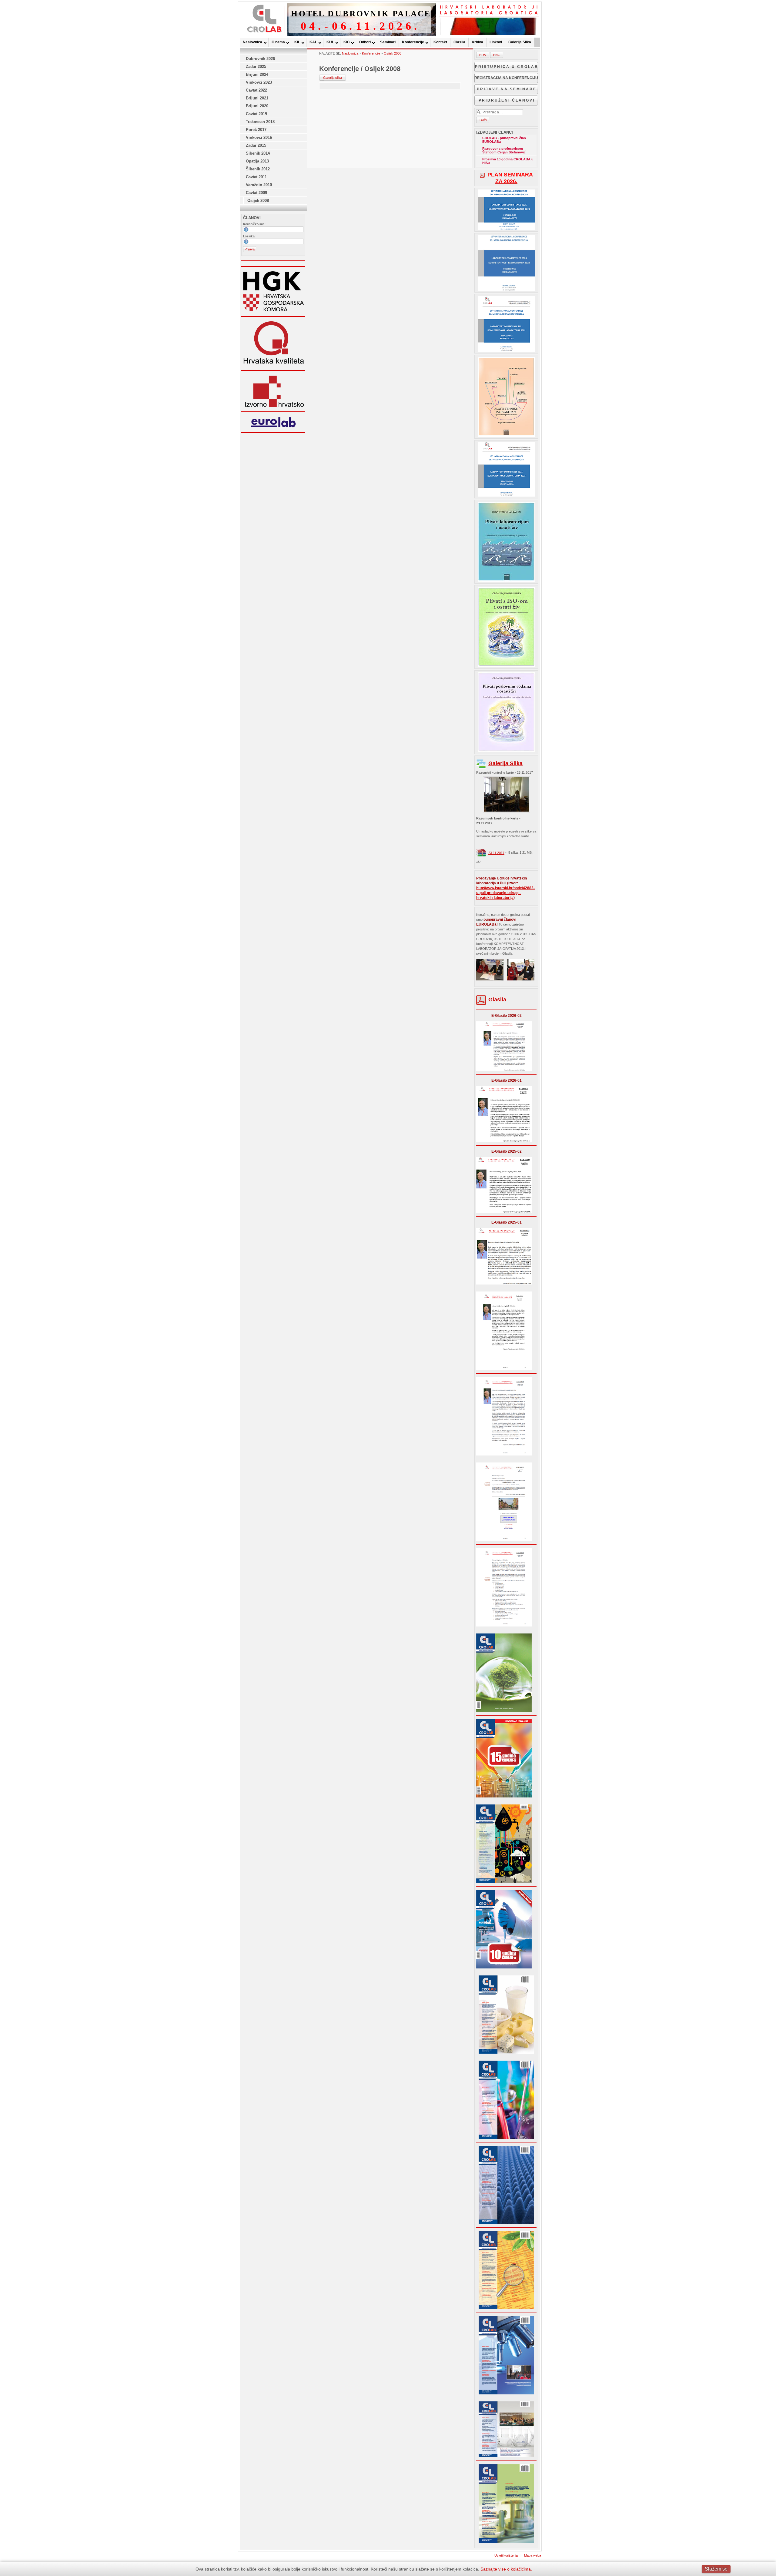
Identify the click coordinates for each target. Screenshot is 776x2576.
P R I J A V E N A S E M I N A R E (506, 89)
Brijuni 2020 (257, 106)
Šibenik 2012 (258, 169)
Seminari (388, 42)
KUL (330, 42)
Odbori (365, 42)
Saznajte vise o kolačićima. (506, 2569)
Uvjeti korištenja (506, 2555)
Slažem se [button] (716, 2569)
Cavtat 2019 (256, 114)
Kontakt (440, 42)
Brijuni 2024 (257, 74)
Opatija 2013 (257, 161)
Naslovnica (253, 42)
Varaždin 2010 (259, 185)
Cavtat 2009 (256, 193)
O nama (278, 42)
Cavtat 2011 (256, 177)
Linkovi (496, 42)
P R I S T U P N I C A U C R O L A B (506, 67)
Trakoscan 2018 (260, 122)
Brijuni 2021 (257, 98)
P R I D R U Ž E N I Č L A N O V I (506, 100)
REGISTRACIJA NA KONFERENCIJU (506, 78)
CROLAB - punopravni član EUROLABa (504, 140)
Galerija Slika (520, 42)
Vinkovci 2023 (259, 82)
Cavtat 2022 (256, 90)
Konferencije (413, 42)
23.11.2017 (496, 853)
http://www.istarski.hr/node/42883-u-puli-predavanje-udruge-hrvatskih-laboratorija (505, 893)
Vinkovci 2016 (259, 137)
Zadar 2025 (256, 67)
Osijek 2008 (258, 201)
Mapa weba (533, 2555)
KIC (347, 42)
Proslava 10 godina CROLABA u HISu (508, 161)
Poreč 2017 (256, 130)
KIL (297, 42)
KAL (313, 42)
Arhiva (477, 42)
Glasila (459, 42)
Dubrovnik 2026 (260, 59)
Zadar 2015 (256, 145)
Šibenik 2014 (258, 153)
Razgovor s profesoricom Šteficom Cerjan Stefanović (504, 150)
